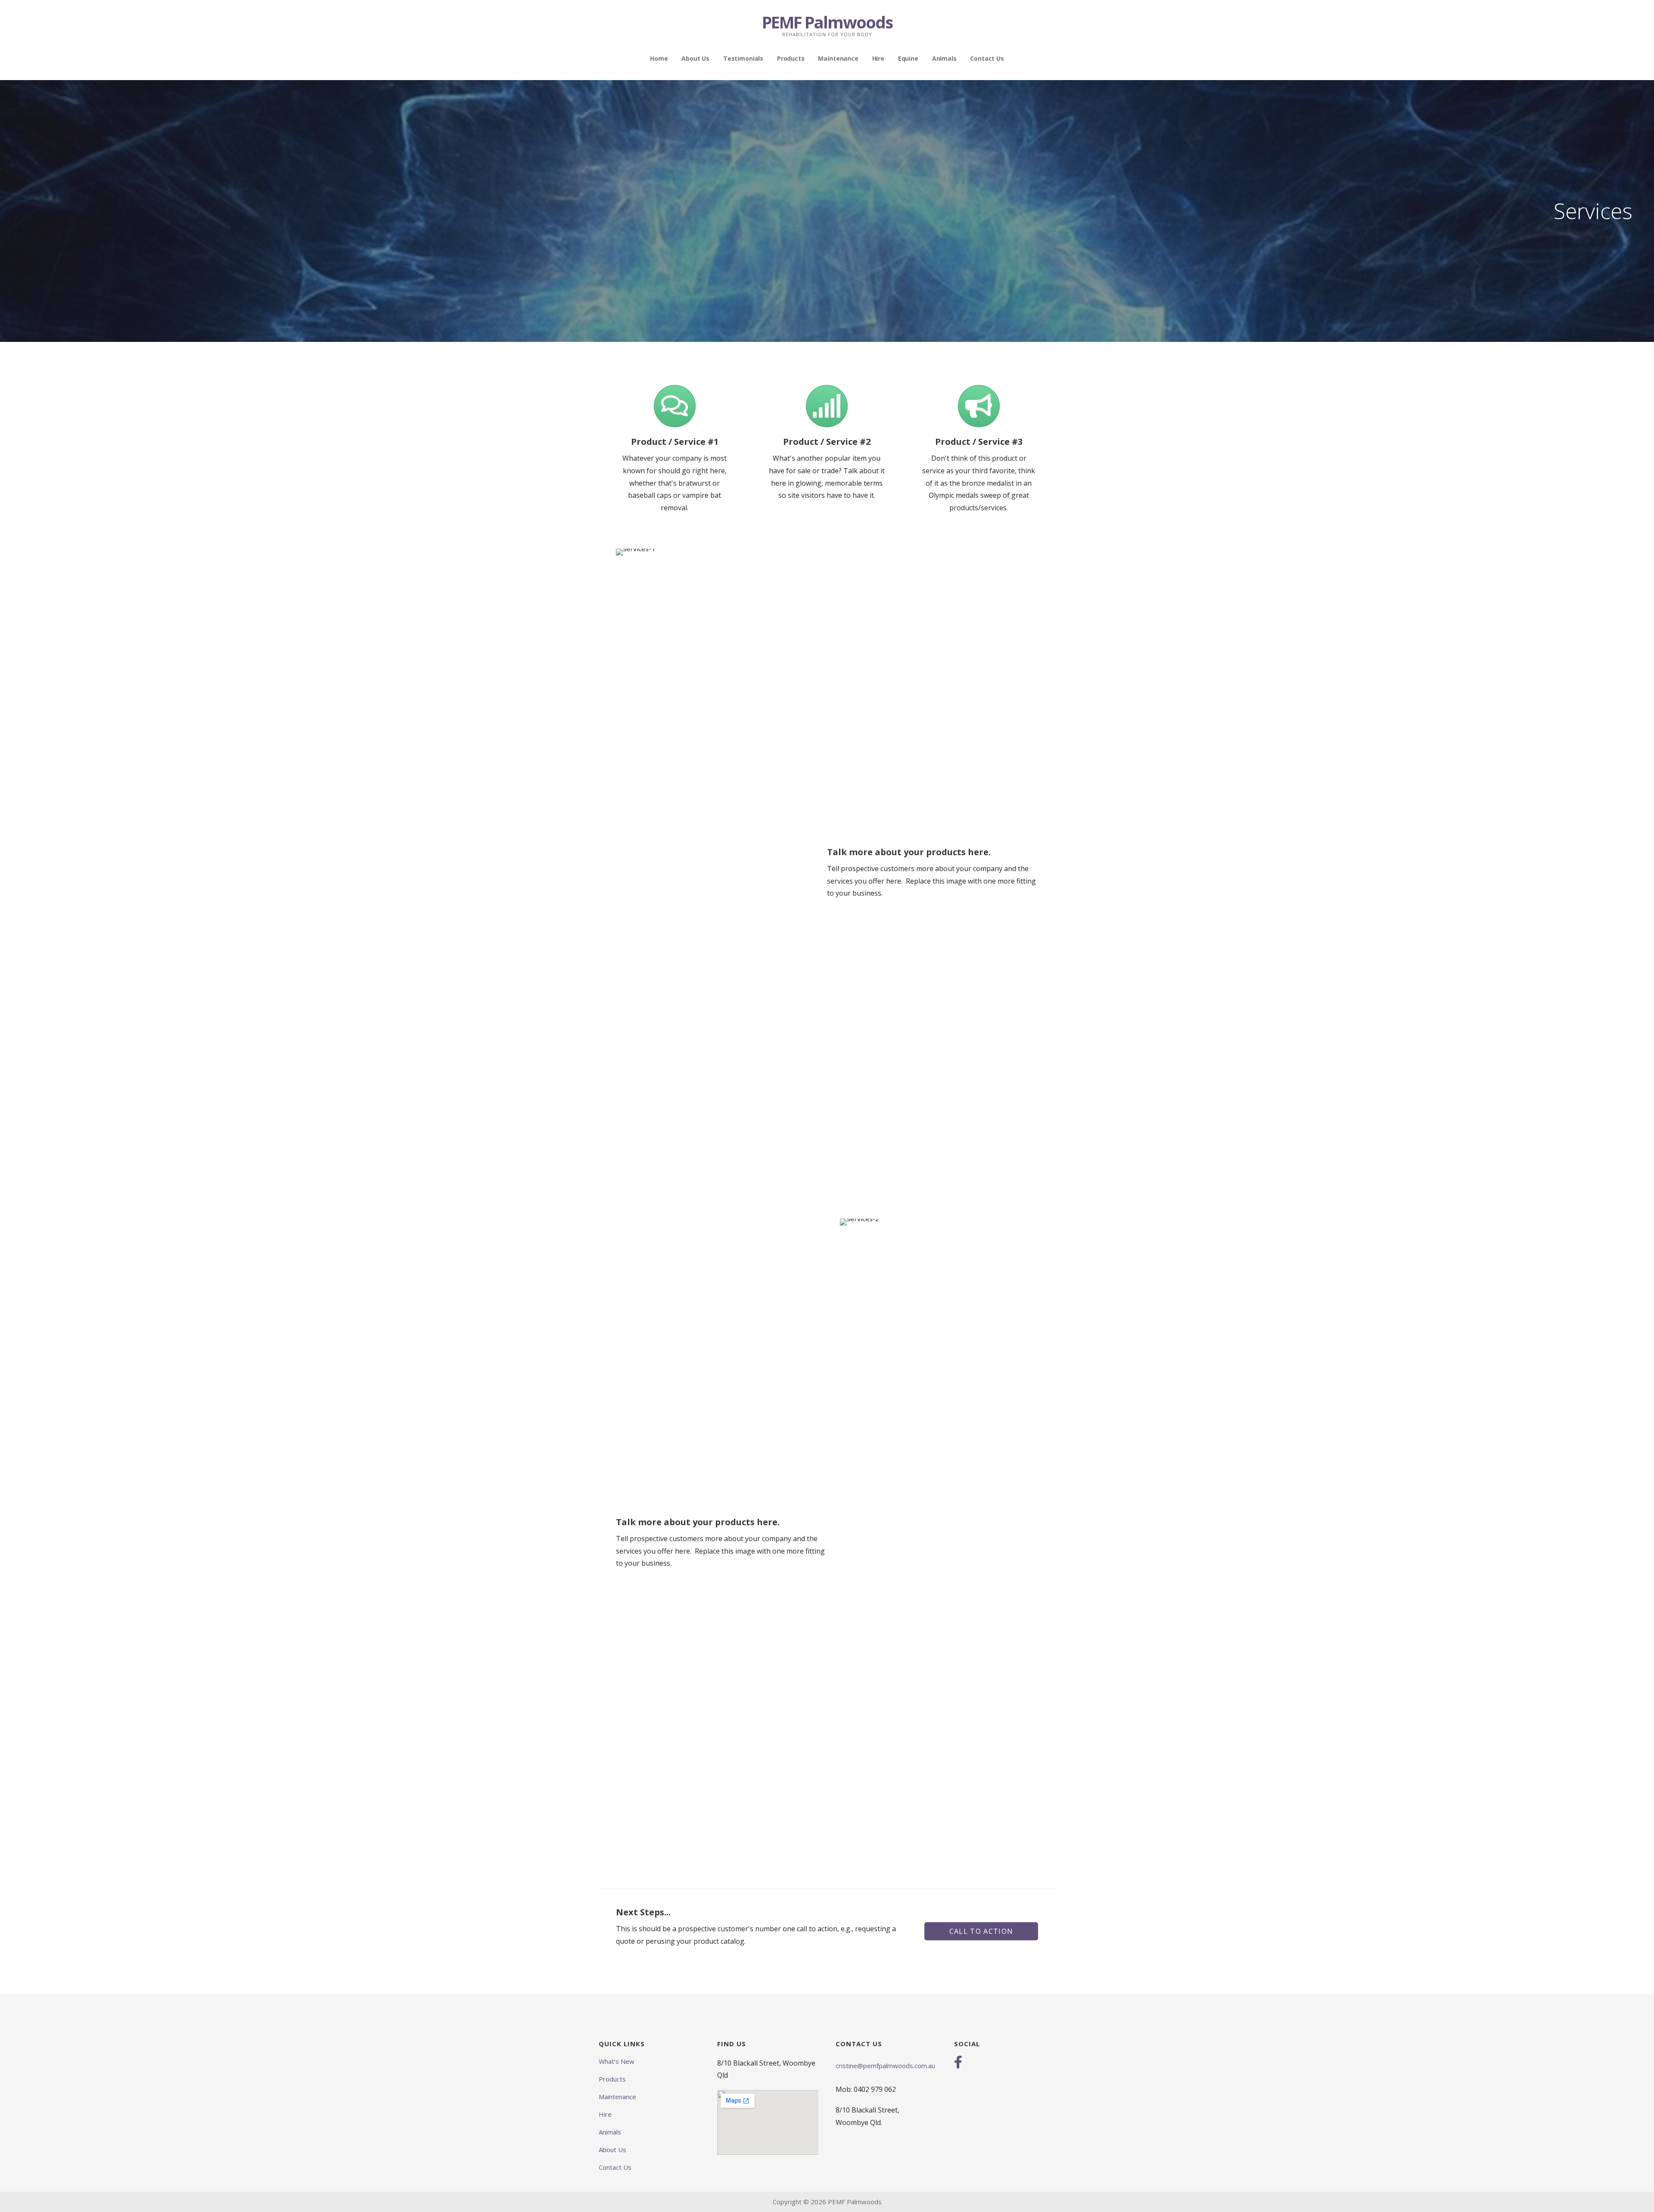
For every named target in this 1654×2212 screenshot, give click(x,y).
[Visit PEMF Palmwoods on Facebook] (958, 2063)
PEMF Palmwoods (827, 22)
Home (659, 58)
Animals (944, 58)
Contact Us (987, 58)
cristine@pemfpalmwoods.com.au (885, 2066)
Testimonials (743, 58)
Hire (878, 58)
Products (791, 58)
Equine (908, 58)
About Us (695, 58)
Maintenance (838, 58)
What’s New (617, 2061)
